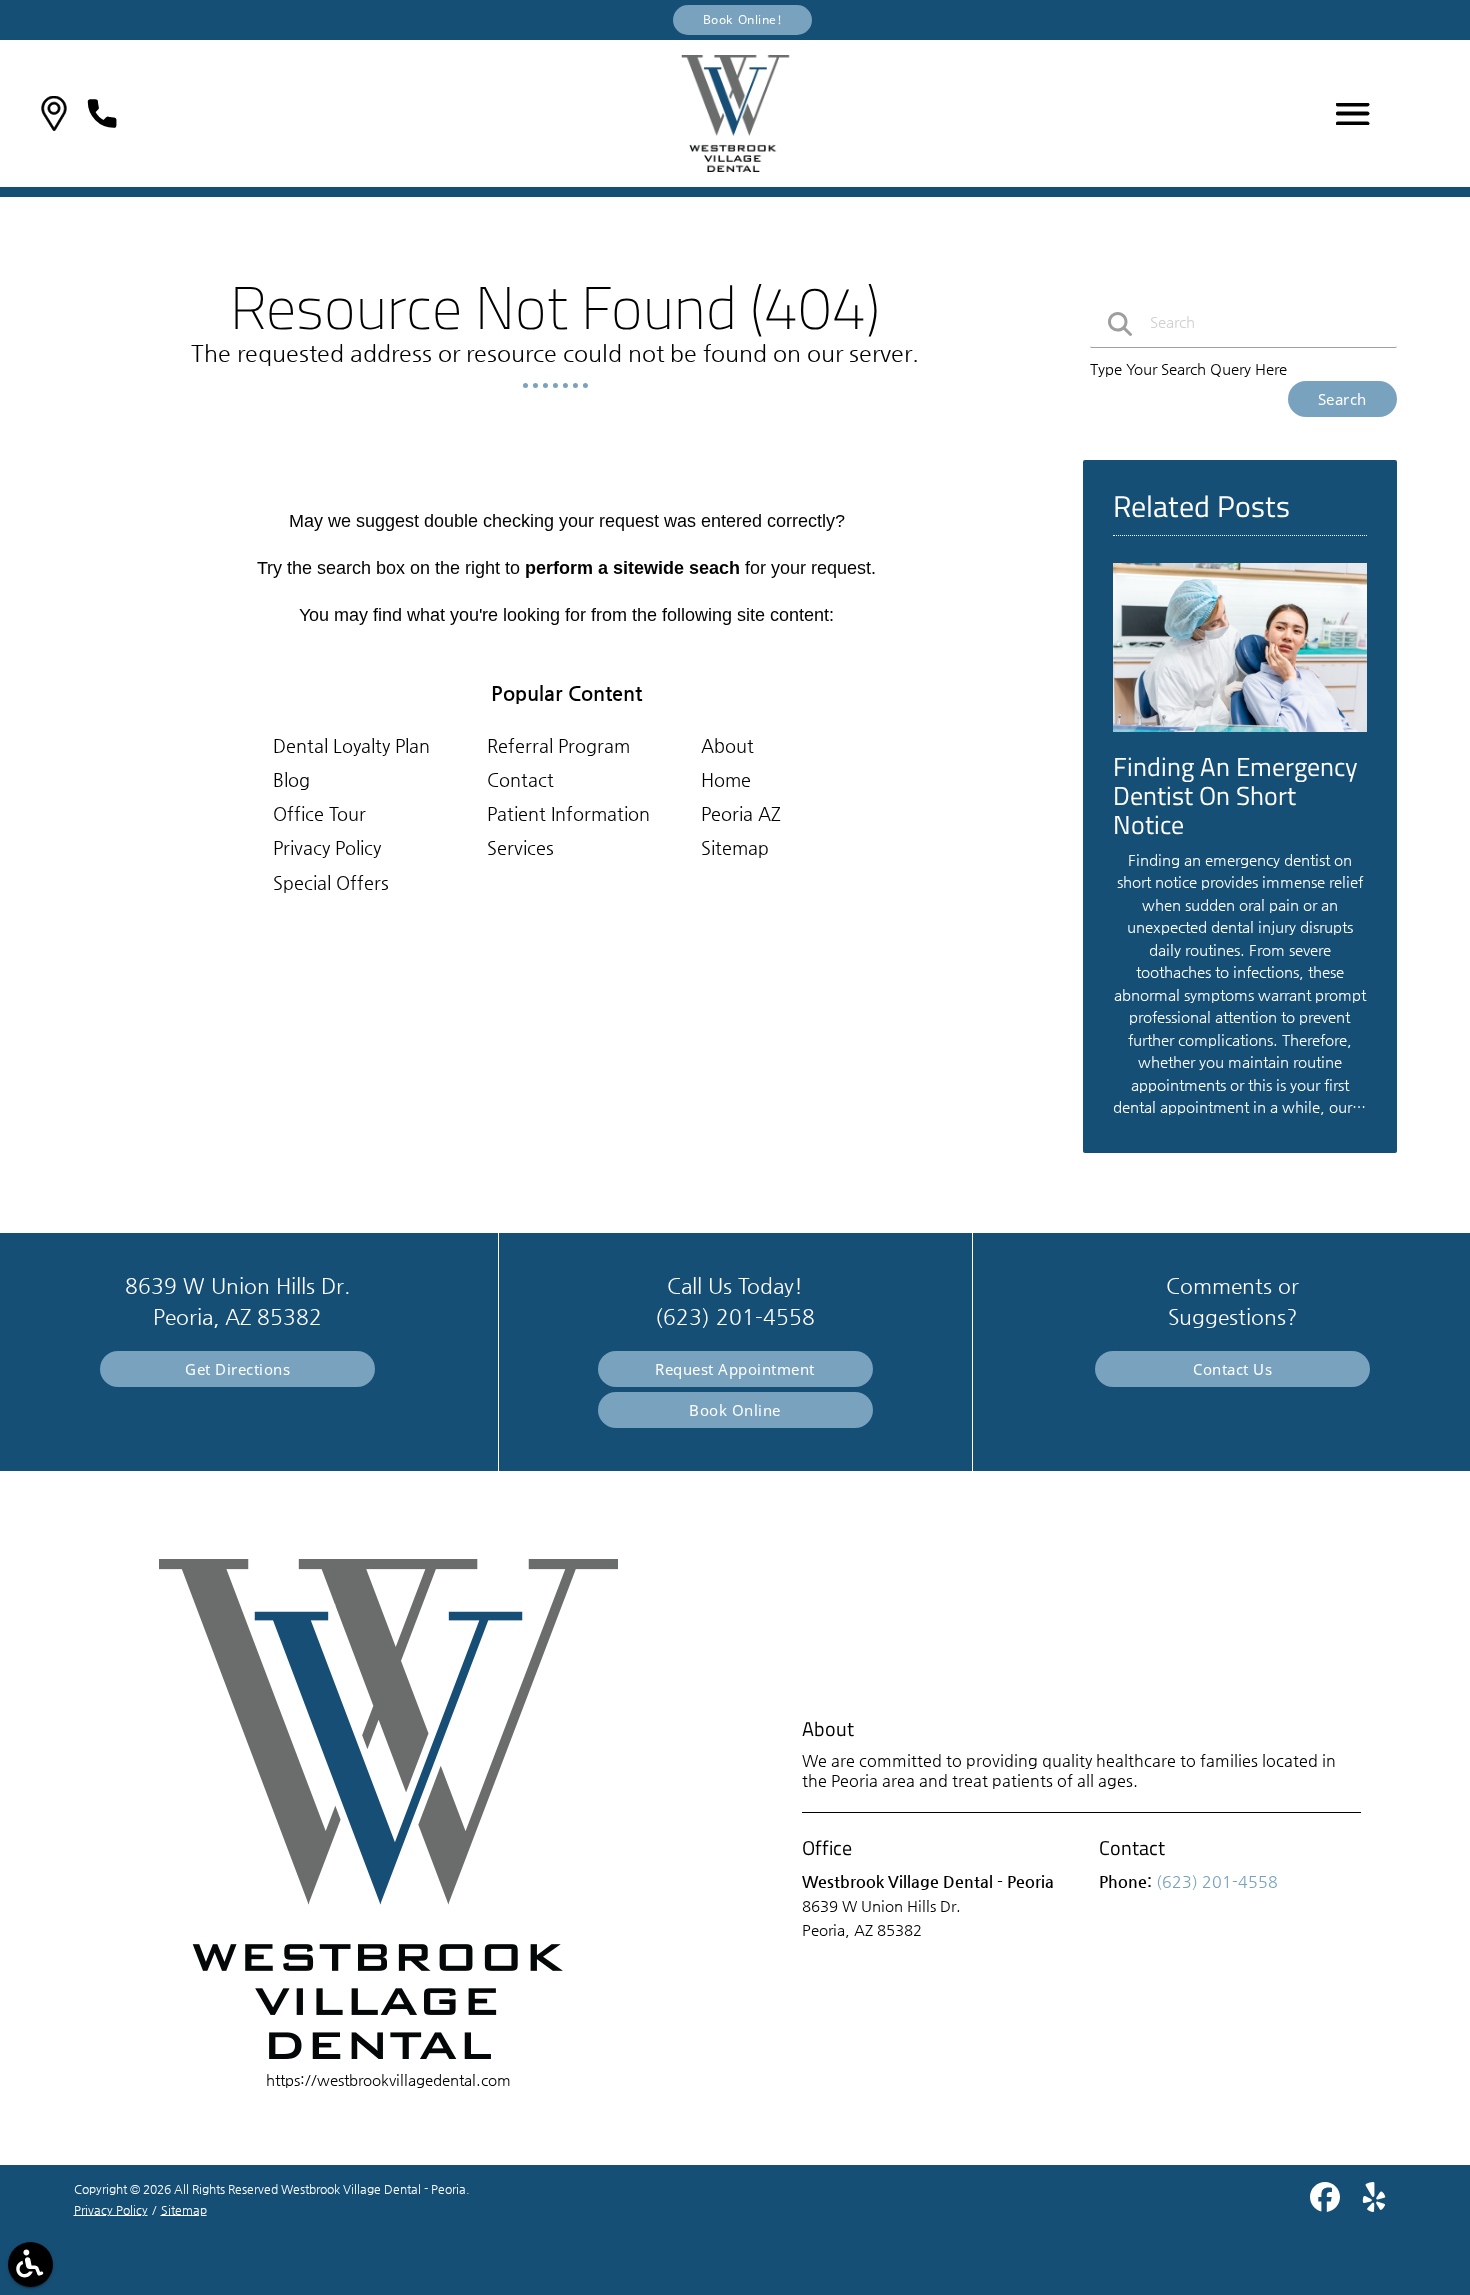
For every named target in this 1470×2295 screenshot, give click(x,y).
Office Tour (319, 813)
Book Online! (743, 19)
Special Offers (331, 882)
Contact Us (1232, 1369)
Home (726, 779)
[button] (54, 113)
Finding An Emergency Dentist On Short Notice (1235, 795)
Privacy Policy (327, 847)
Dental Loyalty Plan (351, 745)
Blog (291, 779)
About (727, 745)
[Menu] (1353, 114)
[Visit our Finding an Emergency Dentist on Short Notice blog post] (1240, 736)
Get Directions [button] (237, 1369)
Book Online (735, 1410)
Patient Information (568, 813)
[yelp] (1374, 2204)
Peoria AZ (741, 813)
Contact (520, 779)
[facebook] (1327, 2204)
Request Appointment (735, 1369)
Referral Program (558, 745)
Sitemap (735, 847)
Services (520, 847)
